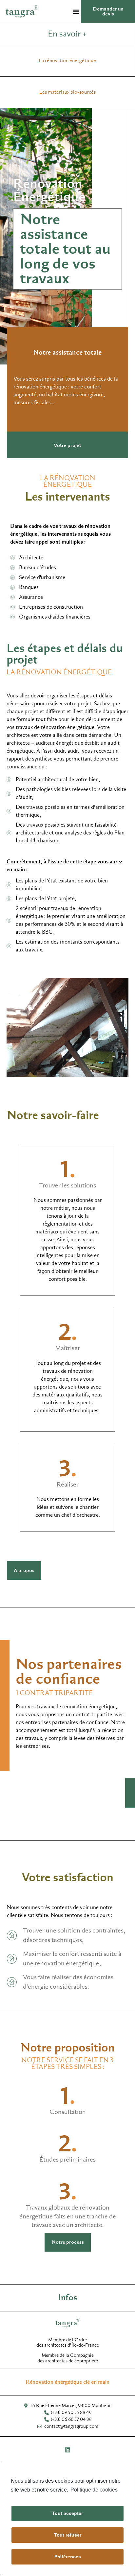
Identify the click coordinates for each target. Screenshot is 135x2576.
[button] (76, 12)
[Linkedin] (67, 2450)
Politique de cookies (94, 2490)
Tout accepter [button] (67, 2513)
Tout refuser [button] (68, 2535)
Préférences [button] (68, 2557)
